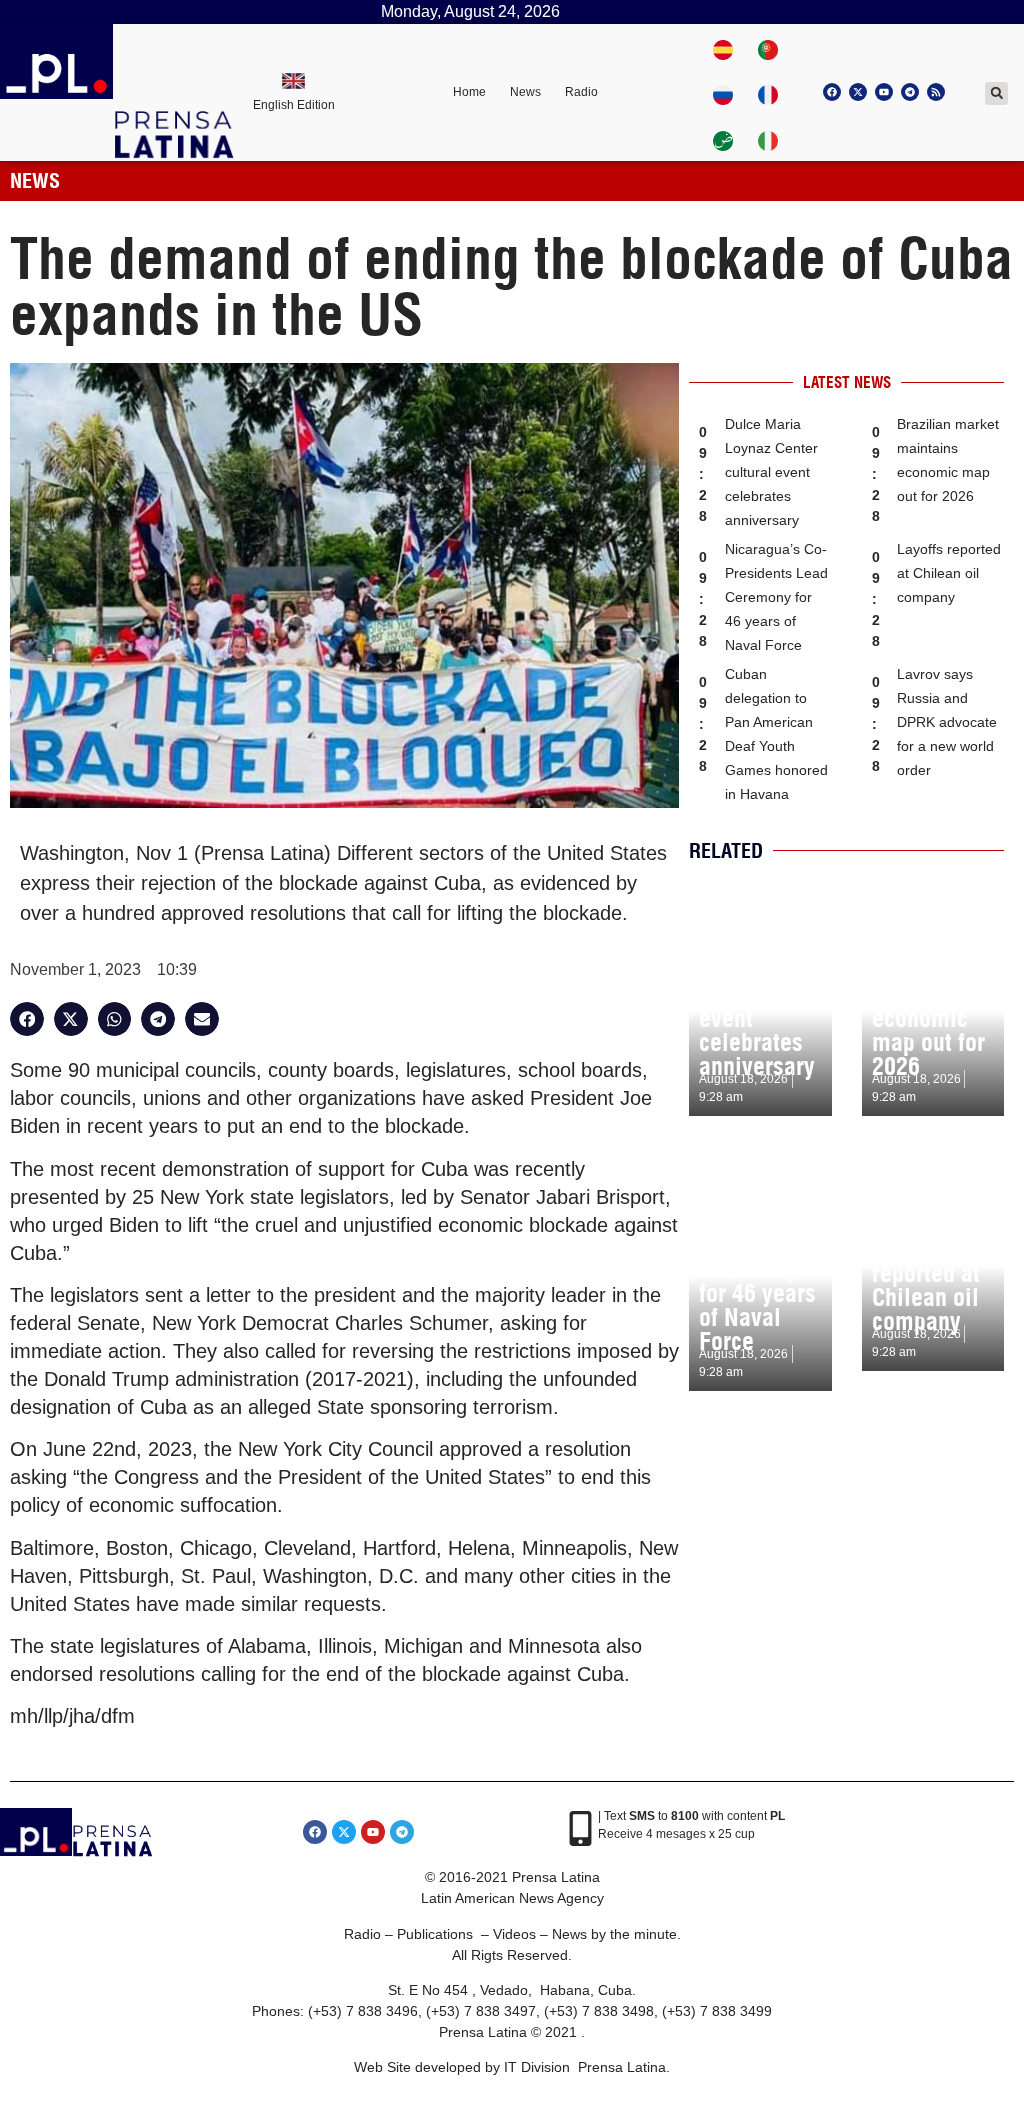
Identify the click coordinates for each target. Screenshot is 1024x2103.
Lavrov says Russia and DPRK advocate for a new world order (947, 722)
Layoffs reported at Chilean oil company (949, 573)
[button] (996, 93)
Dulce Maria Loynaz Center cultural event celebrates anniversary (771, 472)
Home (469, 92)
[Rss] (936, 92)
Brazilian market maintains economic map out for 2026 (928, 1006)
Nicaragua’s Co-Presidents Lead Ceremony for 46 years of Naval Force (776, 597)
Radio (581, 92)
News (525, 92)
